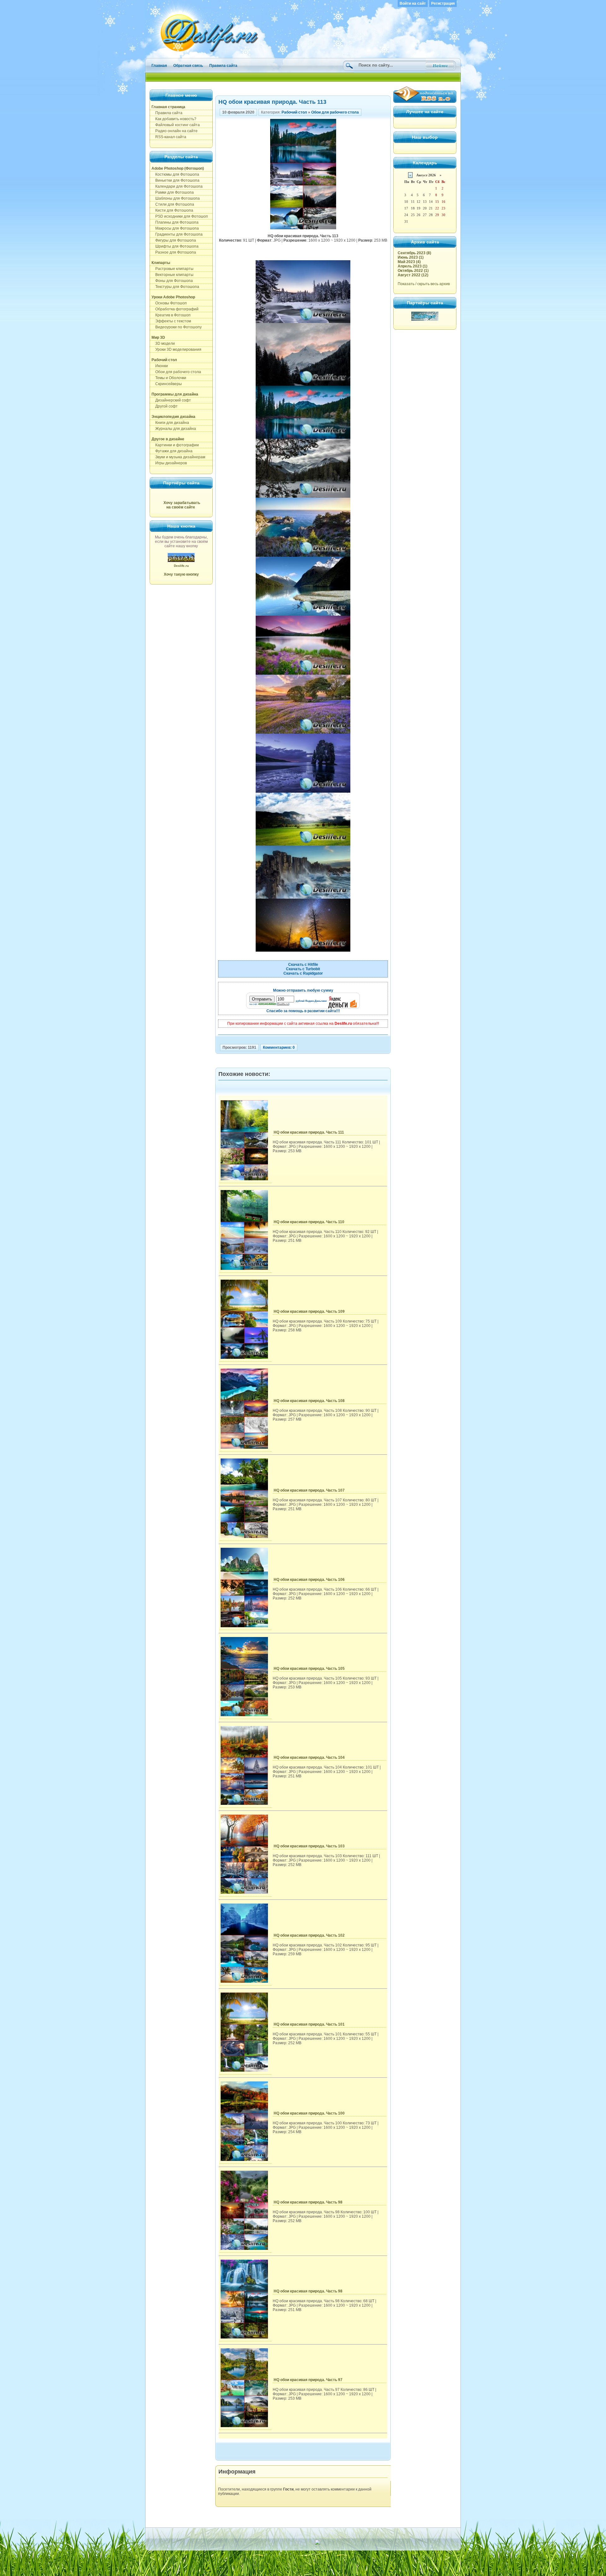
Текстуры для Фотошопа (175, 287)
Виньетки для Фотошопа (175, 180)
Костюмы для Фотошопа (175, 174)
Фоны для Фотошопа (172, 281)
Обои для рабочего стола (176, 372)
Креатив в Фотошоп (171, 315)
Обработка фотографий (175, 309)
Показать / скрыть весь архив (424, 284)
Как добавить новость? (174, 119)
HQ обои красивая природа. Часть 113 (272, 102)
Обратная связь (188, 66)
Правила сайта (223, 66)
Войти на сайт (413, 3)
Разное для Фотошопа (174, 252)
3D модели (163, 343)
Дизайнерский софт (171, 400)
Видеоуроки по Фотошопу (177, 327)
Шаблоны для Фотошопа (176, 198)
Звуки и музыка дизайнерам (178, 457)
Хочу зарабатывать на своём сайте (182, 505)
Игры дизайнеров (169, 463)
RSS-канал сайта (169, 137)
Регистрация (443, 3)
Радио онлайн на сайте (175, 131)
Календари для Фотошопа (177, 186)
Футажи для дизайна (172, 451)
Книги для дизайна (170, 423)
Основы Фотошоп (169, 303)
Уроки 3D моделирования (176, 349)
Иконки (160, 366)
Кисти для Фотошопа (172, 210)
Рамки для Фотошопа (173, 192)
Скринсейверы (167, 384)
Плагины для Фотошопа (175, 222)
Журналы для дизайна (174, 429)
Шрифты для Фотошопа (175, 246)
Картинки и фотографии (175, 445)
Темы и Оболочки (169, 378)
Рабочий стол (294, 112)
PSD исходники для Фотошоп (180, 216)
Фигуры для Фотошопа (174, 240)
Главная (159, 66)
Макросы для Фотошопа (175, 228)
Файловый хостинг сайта (176, 125)
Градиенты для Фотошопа (177, 234)
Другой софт (165, 406)
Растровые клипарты (172, 269)
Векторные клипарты (172, 275)
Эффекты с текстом (171, 321)
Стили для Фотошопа (173, 204)
